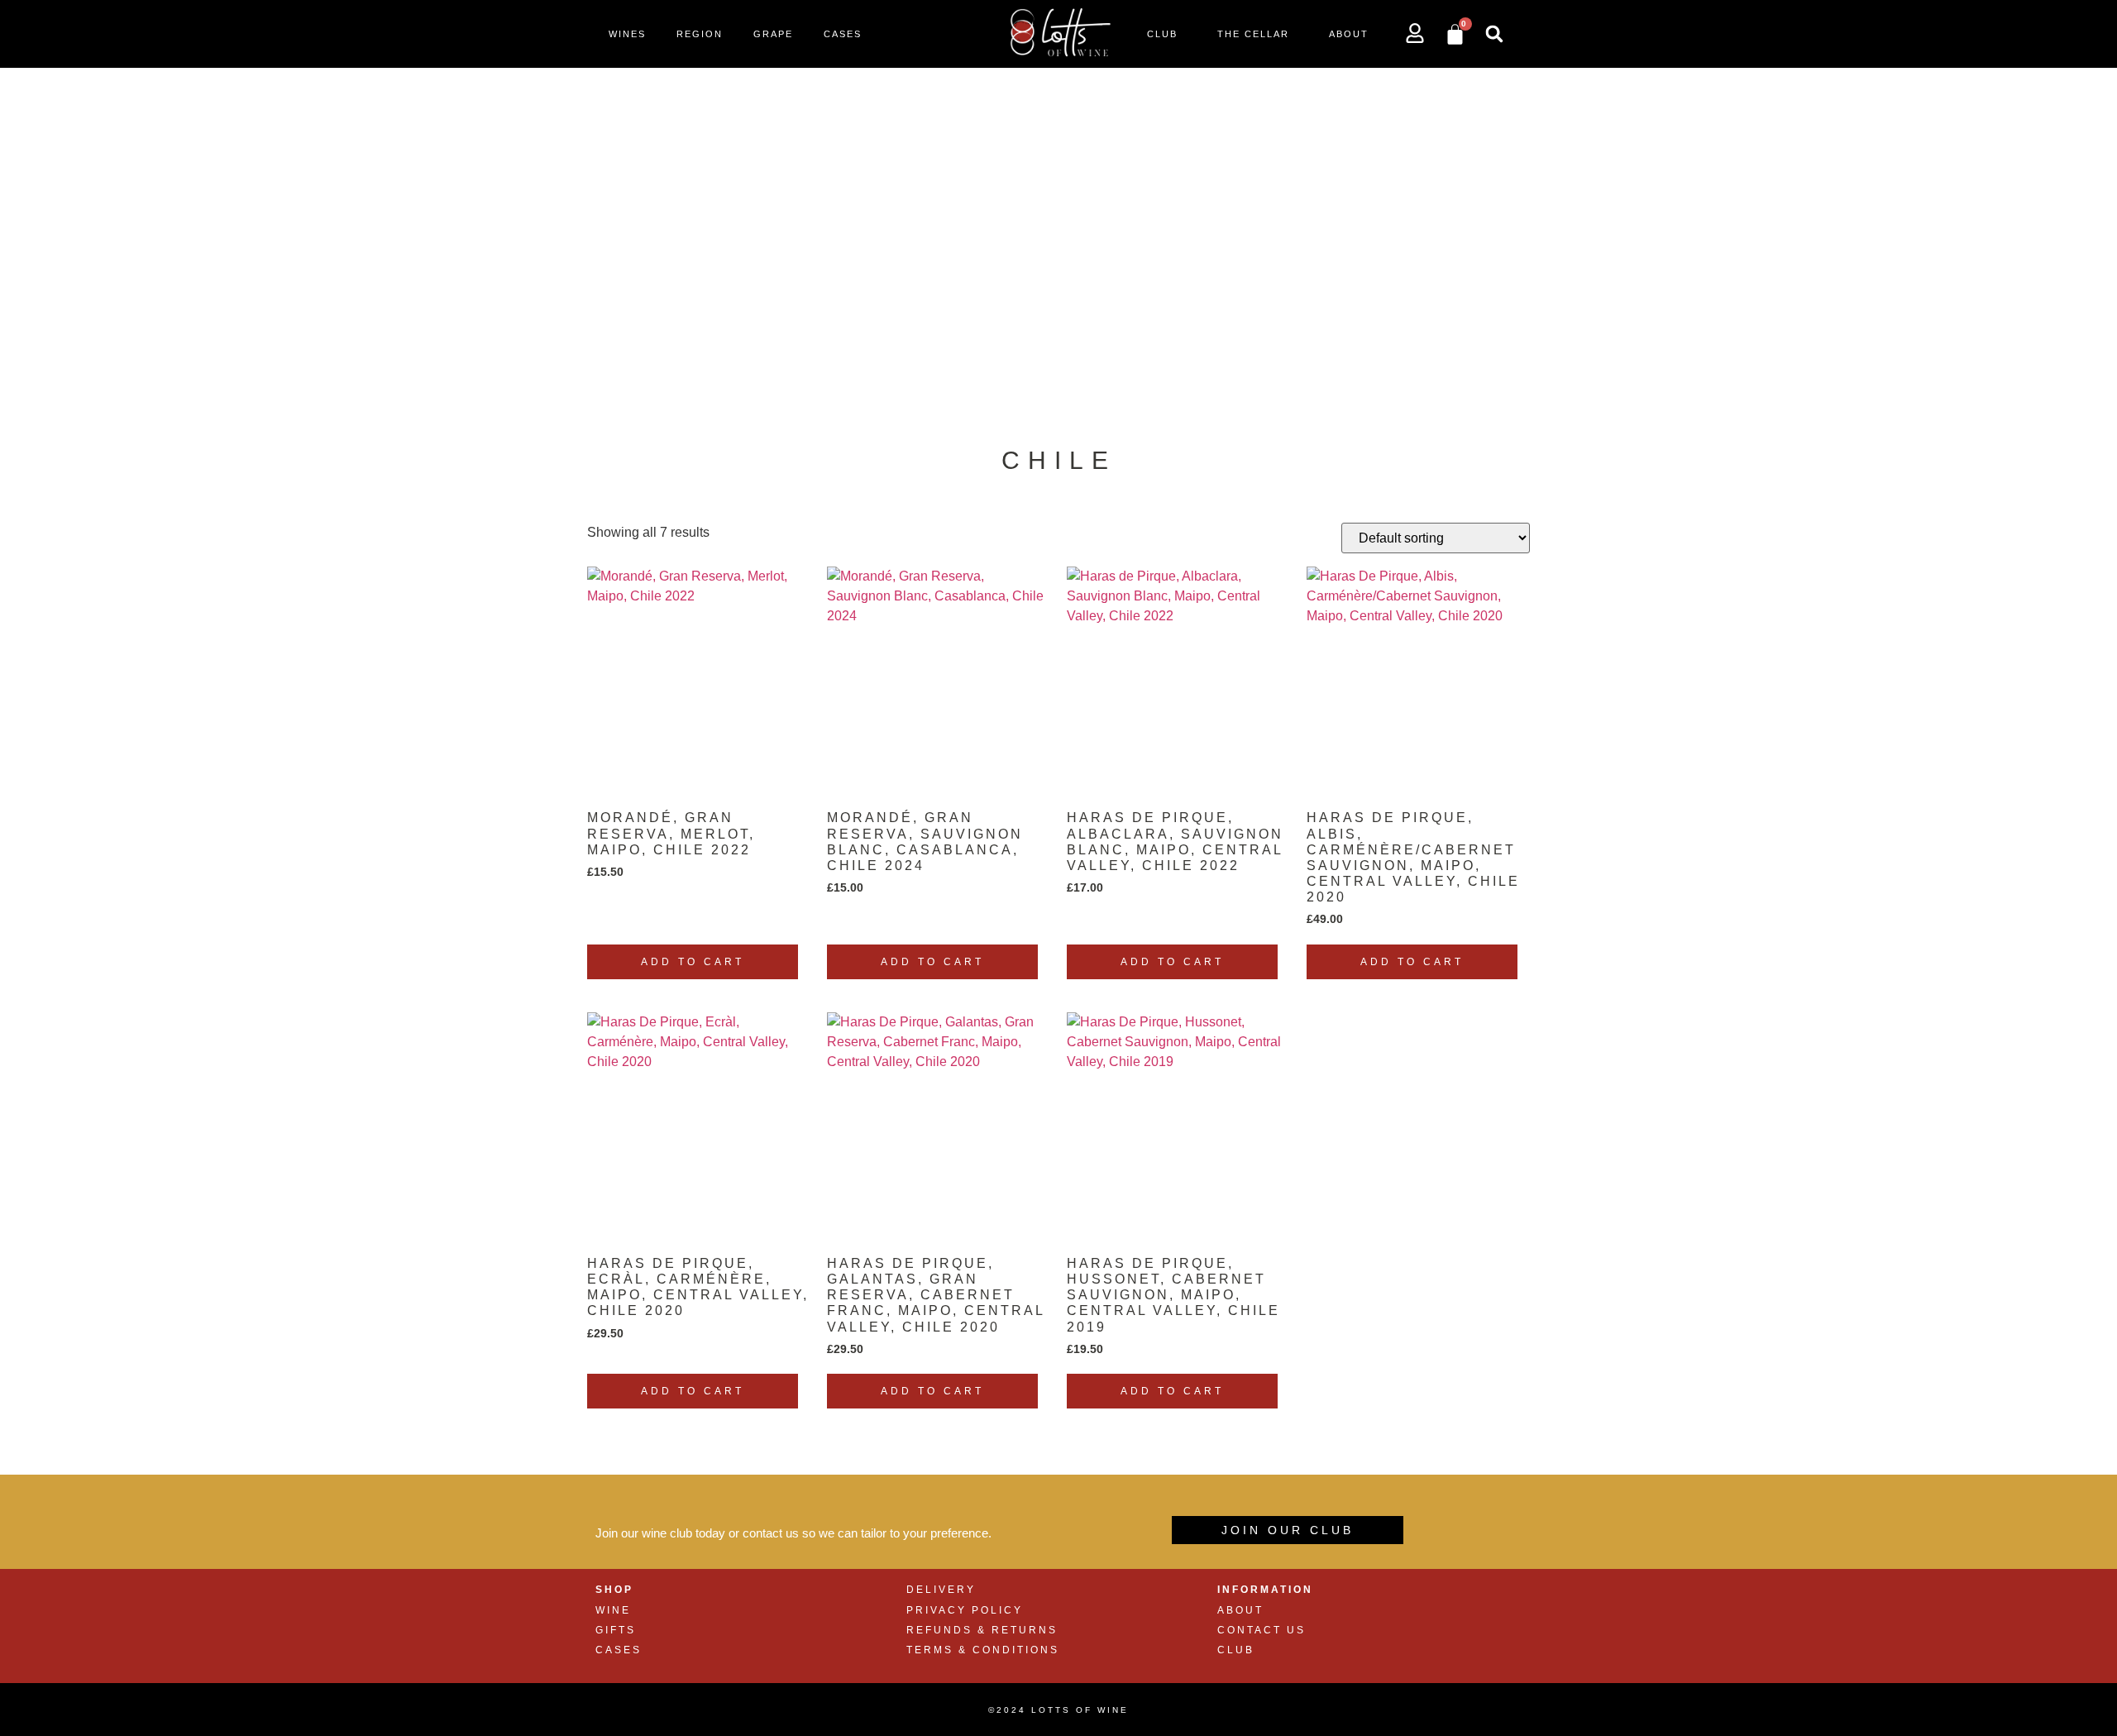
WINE (613, 1610)
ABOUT (1240, 1610)
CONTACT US (1262, 1630)
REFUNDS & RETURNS (982, 1630)
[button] (1494, 34)
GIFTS (616, 1630)
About (1349, 34)
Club (1162, 34)
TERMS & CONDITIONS (983, 1650)
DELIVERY (941, 1590)
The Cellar (1253, 34)
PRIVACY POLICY (965, 1610)
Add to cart (693, 962)
